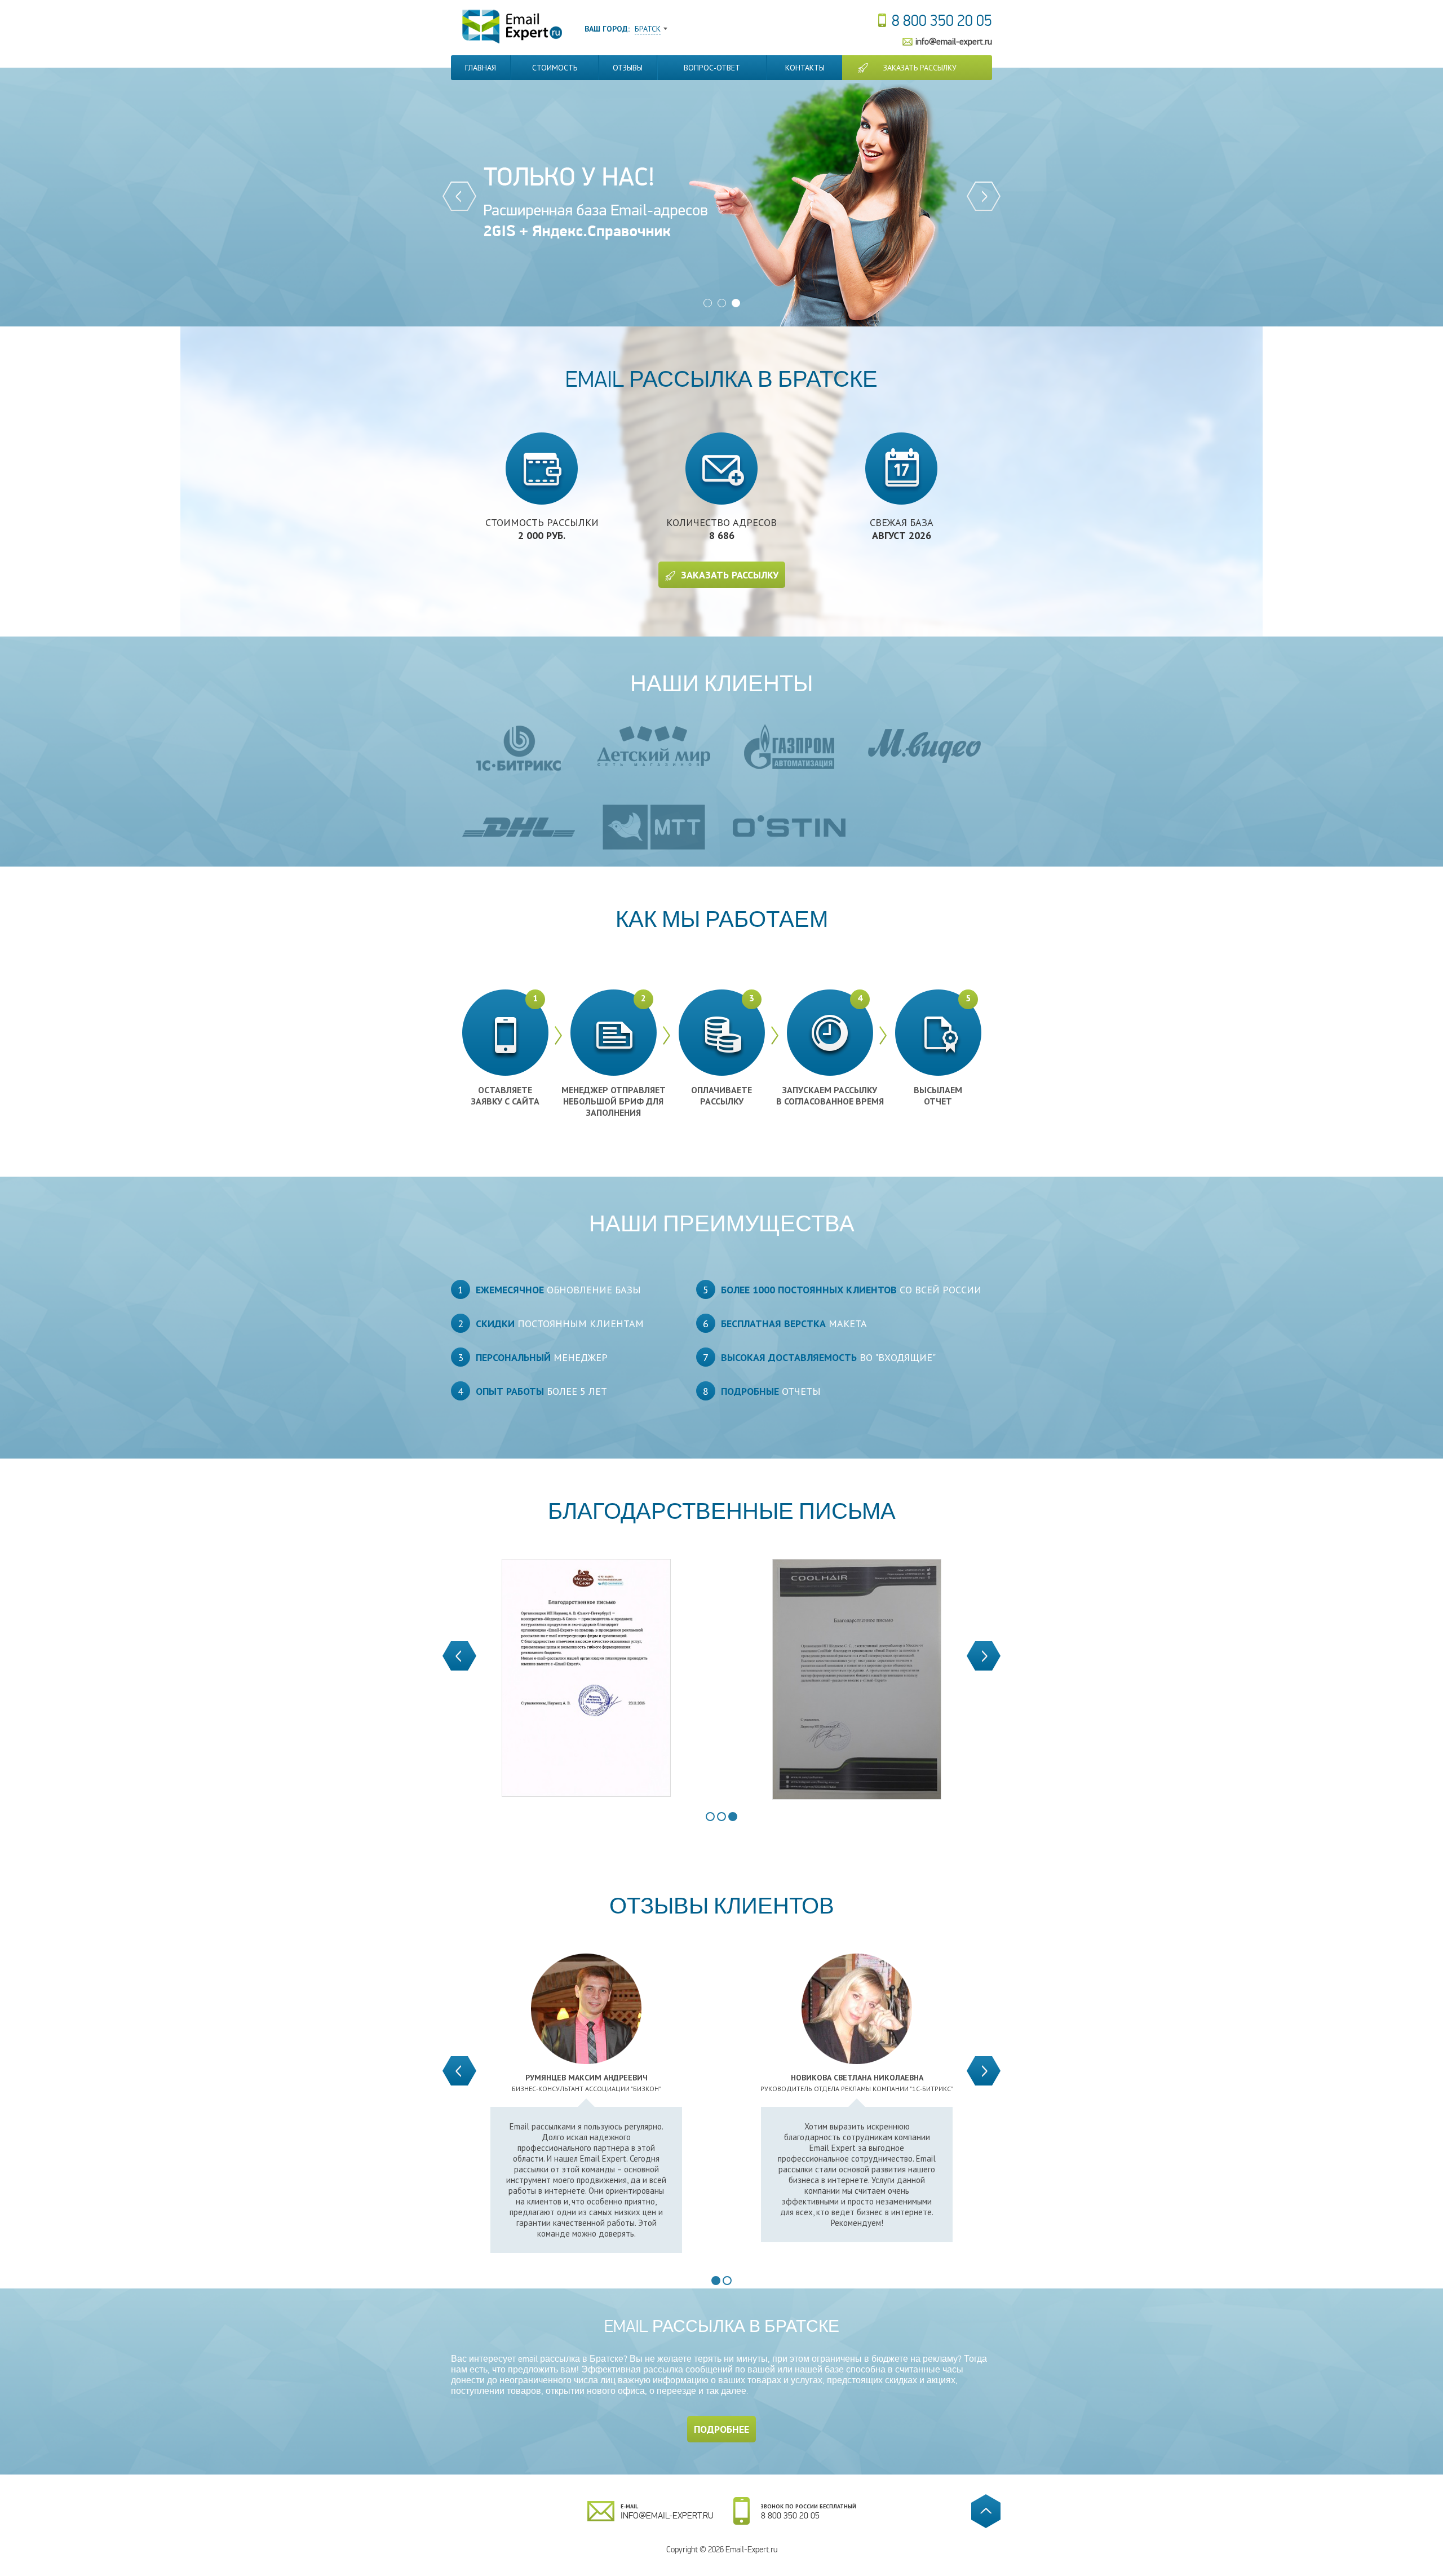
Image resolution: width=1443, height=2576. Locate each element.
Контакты (805, 68)
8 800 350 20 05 (942, 21)
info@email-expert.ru (954, 41)
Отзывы (628, 68)
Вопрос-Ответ (712, 68)
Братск (648, 29)
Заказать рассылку (920, 68)
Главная (481, 68)
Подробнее (721, 2429)
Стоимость (555, 68)
